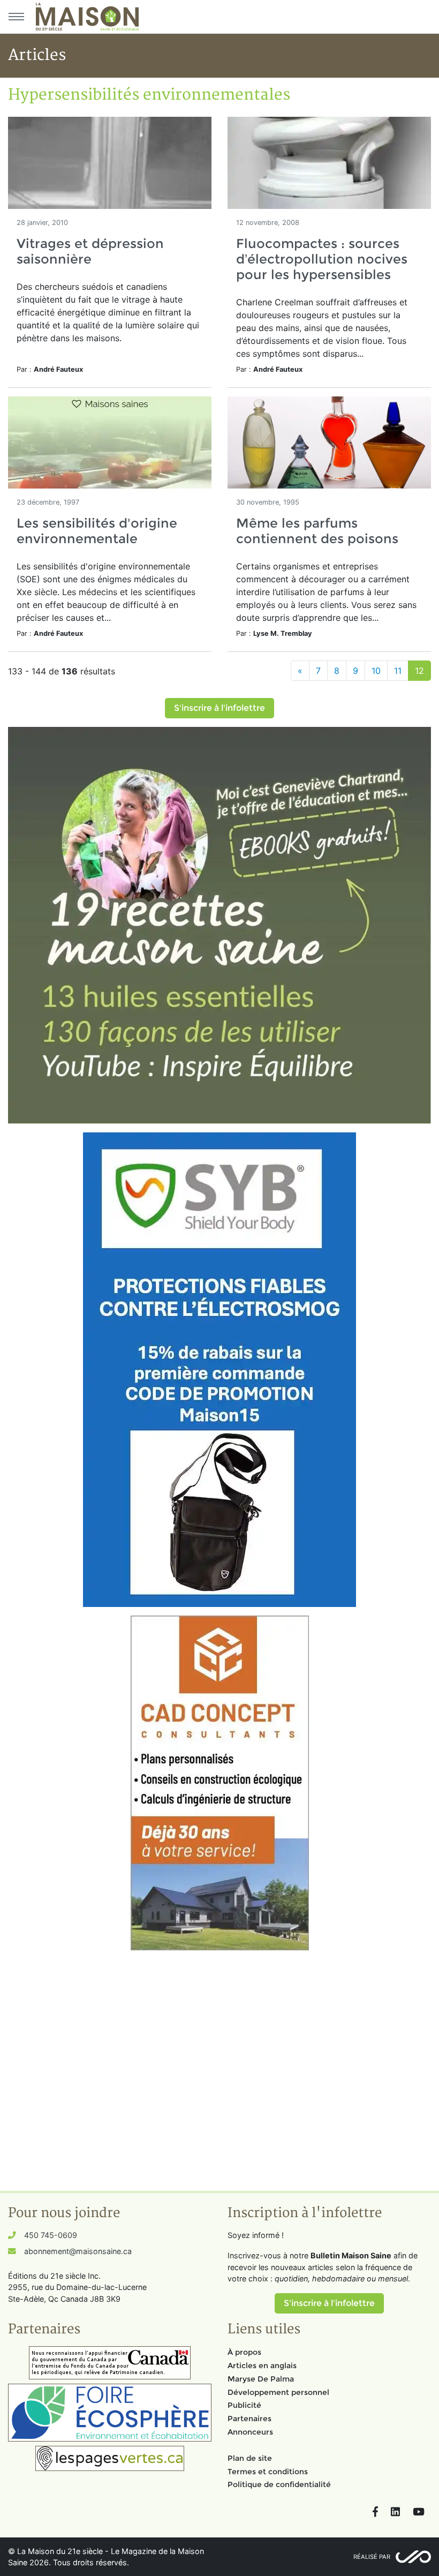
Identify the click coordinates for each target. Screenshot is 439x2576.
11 (398, 671)
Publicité (244, 2405)
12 (419, 671)
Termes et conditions (268, 2472)
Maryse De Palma (261, 2379)
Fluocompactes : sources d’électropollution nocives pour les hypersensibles (322, 259)
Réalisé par (372, 2557)
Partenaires (249, 2419)
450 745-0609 (51, 2235)
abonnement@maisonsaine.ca (78, 2251)
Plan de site (250, 2458)
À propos (244, 2352)
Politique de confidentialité (279, 2484)
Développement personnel (278, 2392)
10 (376, 671)
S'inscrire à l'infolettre (219, 708)
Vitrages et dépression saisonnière (90, 251)
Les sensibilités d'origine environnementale (97, 531)
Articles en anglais (262, 2365)
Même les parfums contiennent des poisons (317, 531)
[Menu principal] (16, 17)
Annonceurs (250, 2432)
